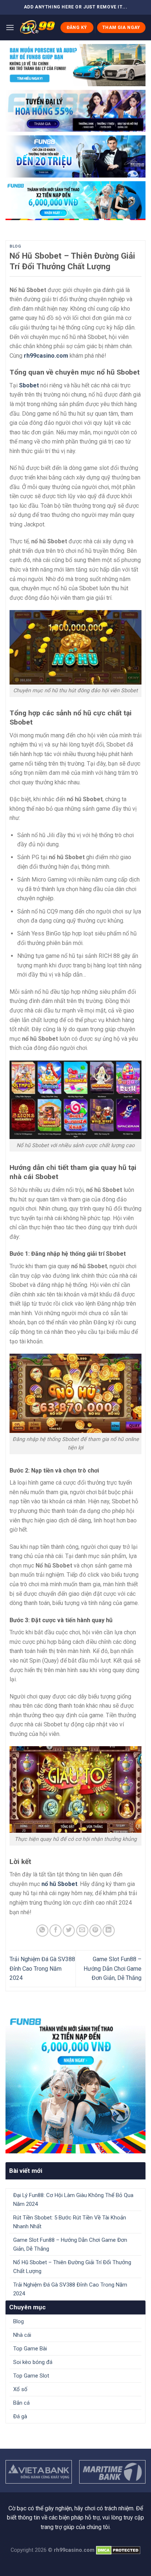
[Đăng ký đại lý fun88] (75, 65)
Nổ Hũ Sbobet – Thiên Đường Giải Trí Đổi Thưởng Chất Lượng (72, 2267)
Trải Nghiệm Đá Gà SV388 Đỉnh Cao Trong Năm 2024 (42, 1969)
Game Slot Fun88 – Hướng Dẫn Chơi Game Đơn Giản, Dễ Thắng (113, 1969)
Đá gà (20, 2416)
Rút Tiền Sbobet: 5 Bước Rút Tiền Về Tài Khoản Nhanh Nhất (70, 2222)
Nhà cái (22, 2335)
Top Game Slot (31, 2376)
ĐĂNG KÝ (77, 28)
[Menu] (10, 27)
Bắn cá (21, 2403)
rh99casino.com (46, 356)
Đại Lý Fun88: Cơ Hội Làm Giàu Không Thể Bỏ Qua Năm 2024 (73, 2200)
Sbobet (29, 385)
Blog (15, 246)
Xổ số (20, 2389)
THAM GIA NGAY (121, 28)
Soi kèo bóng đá (33, 2362)
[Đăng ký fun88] (75, 2083)
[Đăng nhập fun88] (75, 201)
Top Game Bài (30, 2349)
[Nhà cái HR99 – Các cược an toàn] (37, 28)
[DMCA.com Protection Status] (117, 2550)
